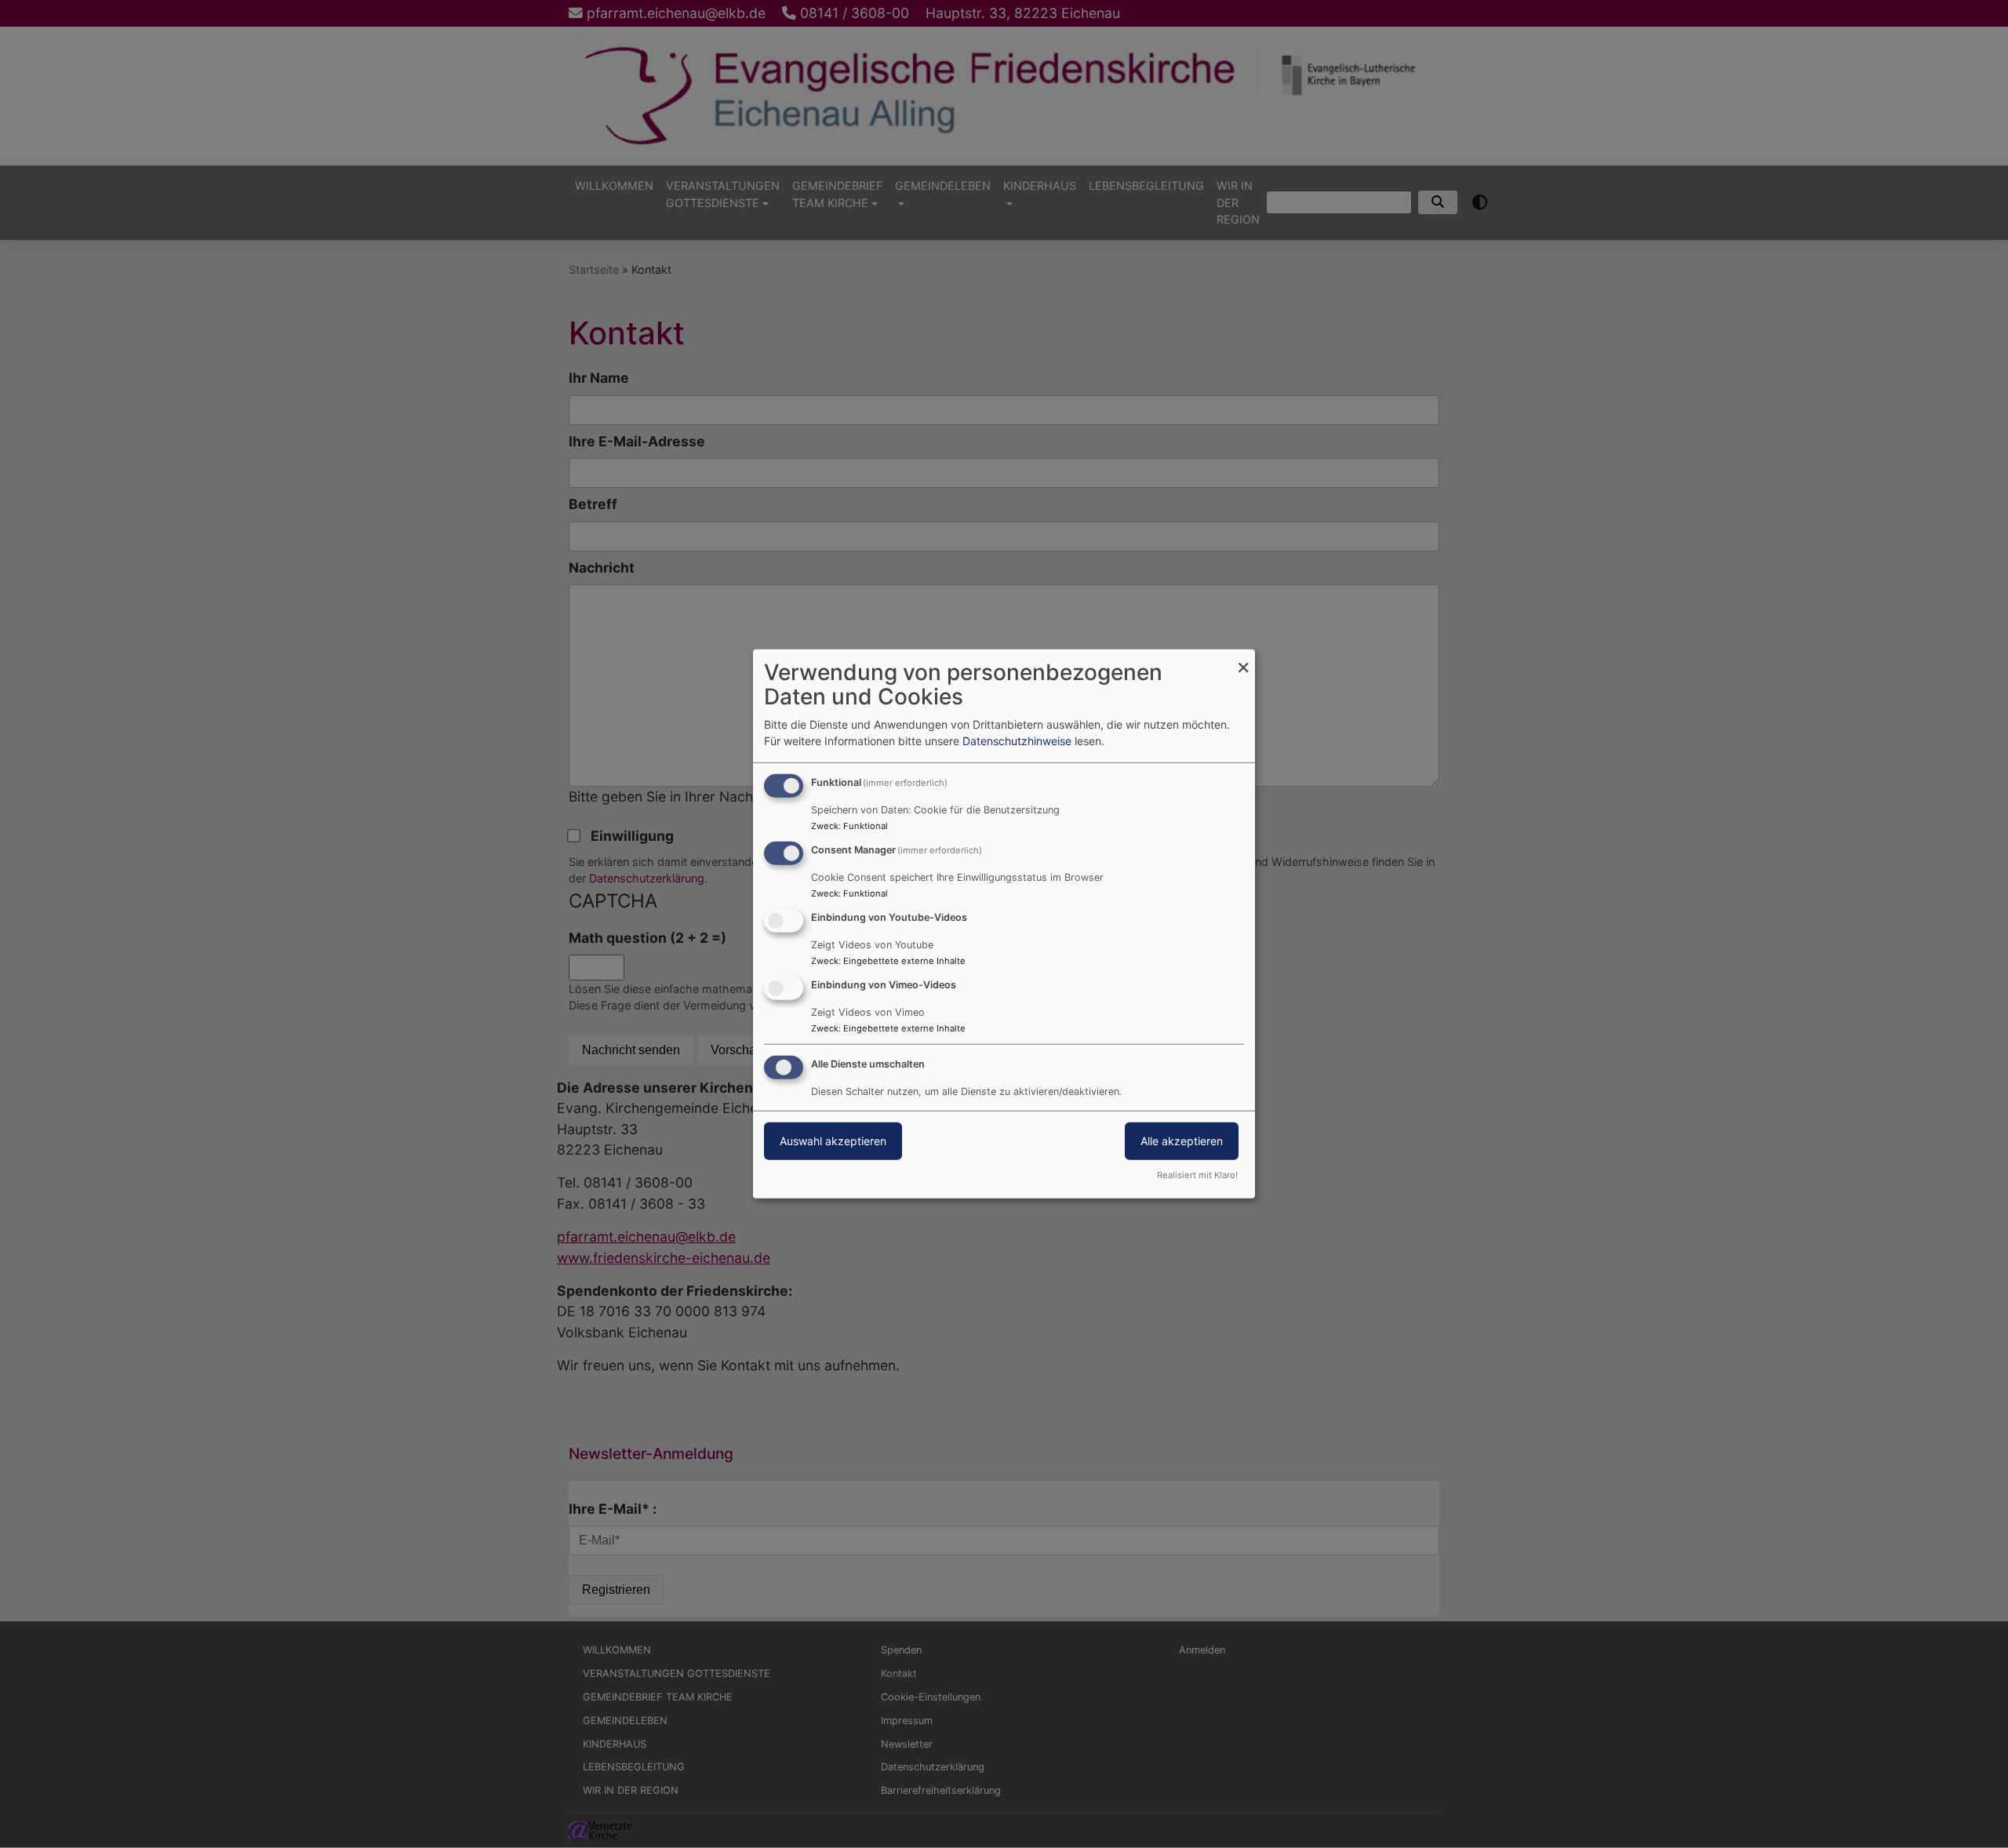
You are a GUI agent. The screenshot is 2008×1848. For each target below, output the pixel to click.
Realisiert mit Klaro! (1197, 1175)
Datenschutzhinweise (1017, 741)
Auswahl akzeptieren (833, 1140)
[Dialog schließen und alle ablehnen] (1243, 659)
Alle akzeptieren (1182, 1140)
